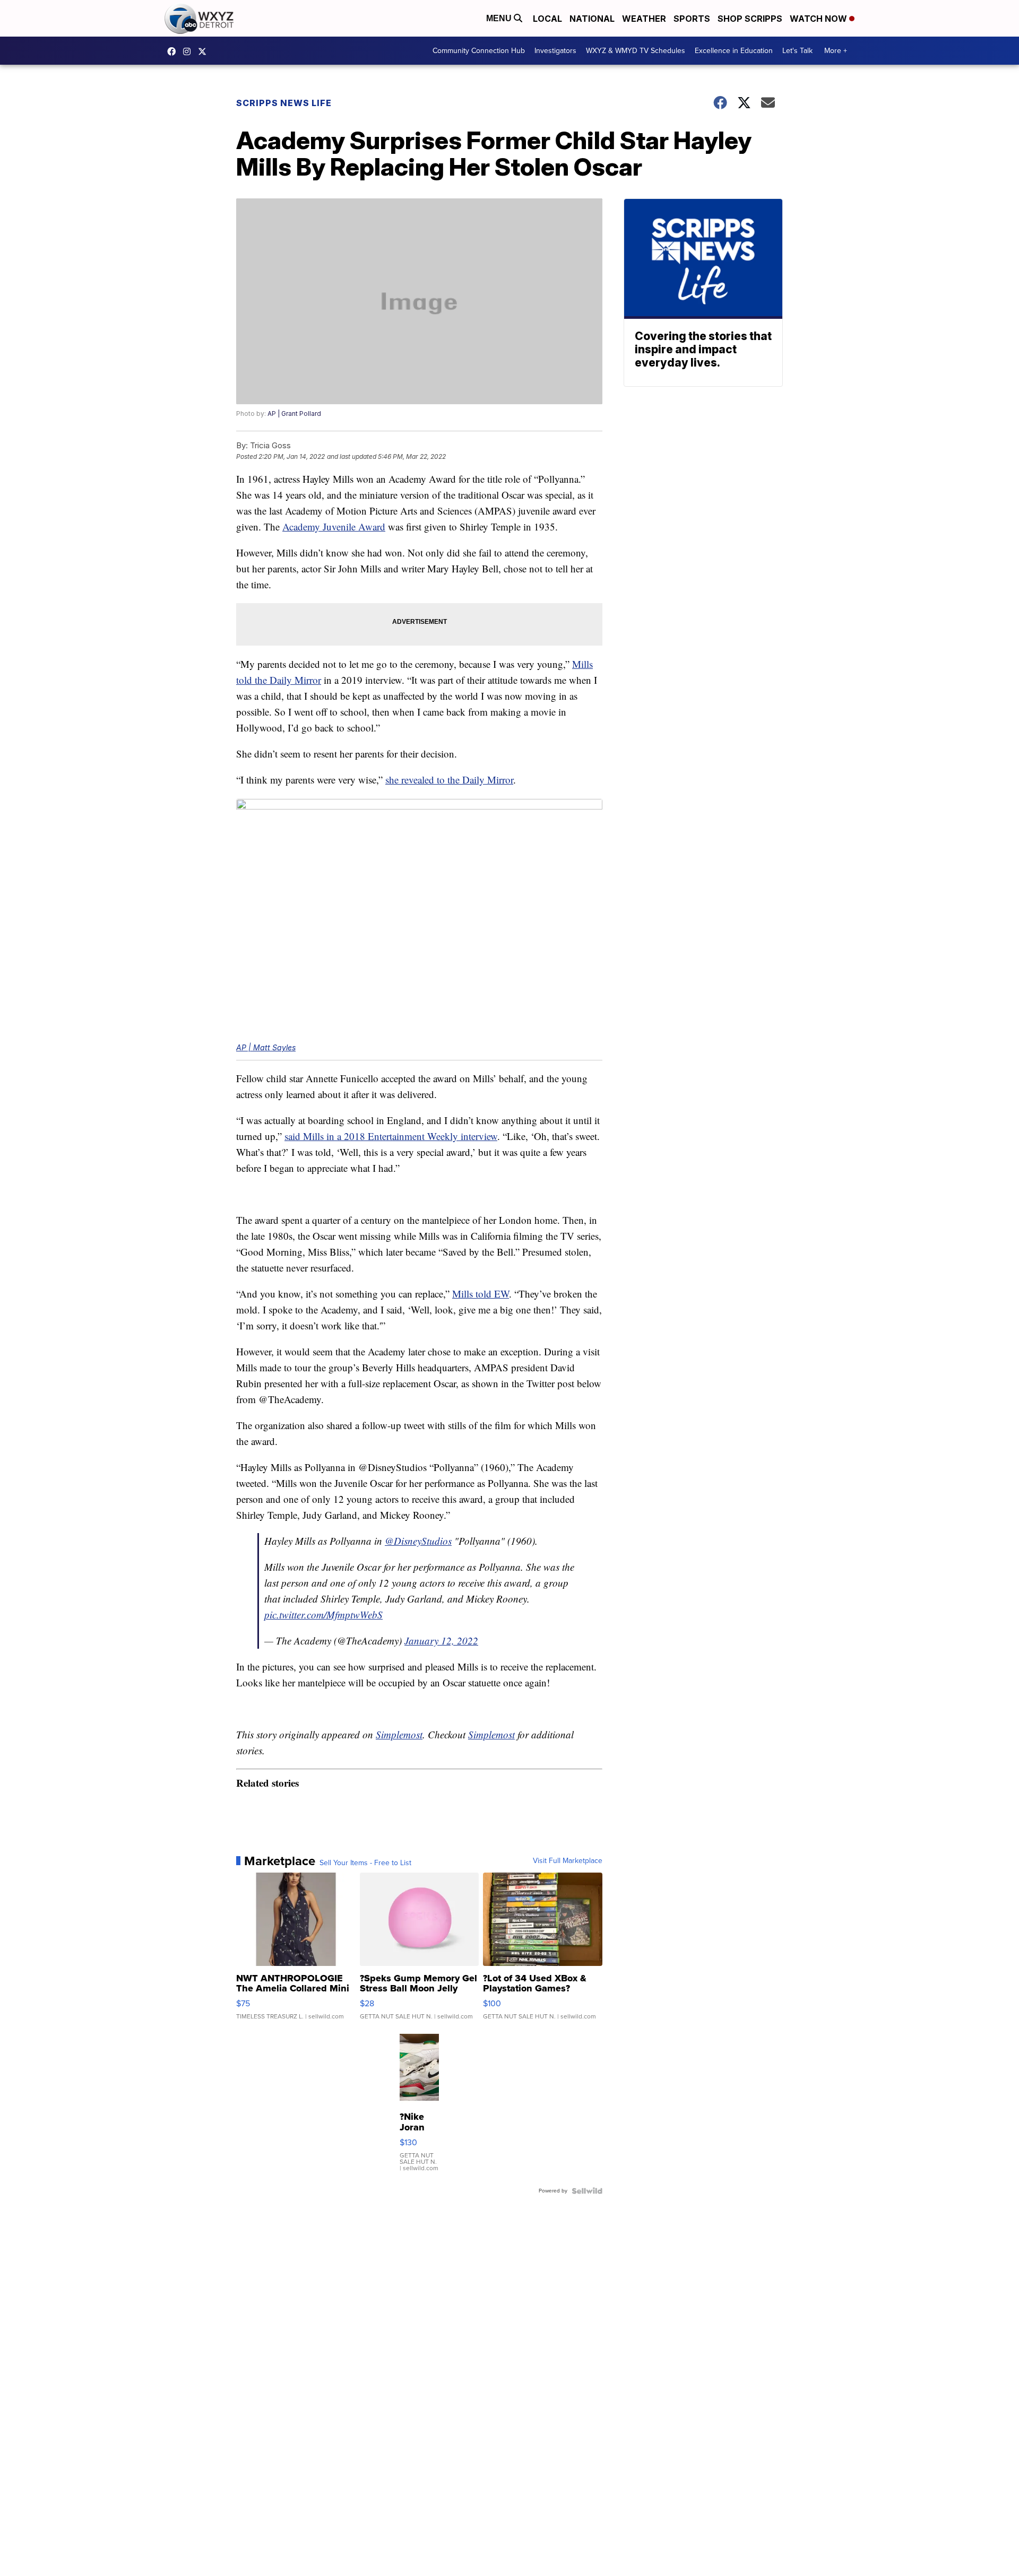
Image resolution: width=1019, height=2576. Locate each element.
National (592, 19)
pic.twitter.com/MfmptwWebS (323, 1615)
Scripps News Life (284, 103)
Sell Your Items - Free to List (365, 1863)
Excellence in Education (734, 51)
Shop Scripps (750, 19)
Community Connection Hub (479, 51)
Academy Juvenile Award (334, 526)
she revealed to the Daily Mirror (449, 780)
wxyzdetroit (174, 51)
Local (547, 19)
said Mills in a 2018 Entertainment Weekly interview (391, 1136)
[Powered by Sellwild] (587, 2191)
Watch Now (819, 19)
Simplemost (399, 1734)
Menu (500, 18)
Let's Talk (797, 51)
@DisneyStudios (418, 1541)
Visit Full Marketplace (568, 1861)
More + (836, 51)
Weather (644, 19)
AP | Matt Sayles (266, 1047)
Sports (692, 19)
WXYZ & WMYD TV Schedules (636, 51)
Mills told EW (481, 1294)
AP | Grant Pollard (294, 414)
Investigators (555, 51)
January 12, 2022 (441, 1641)
